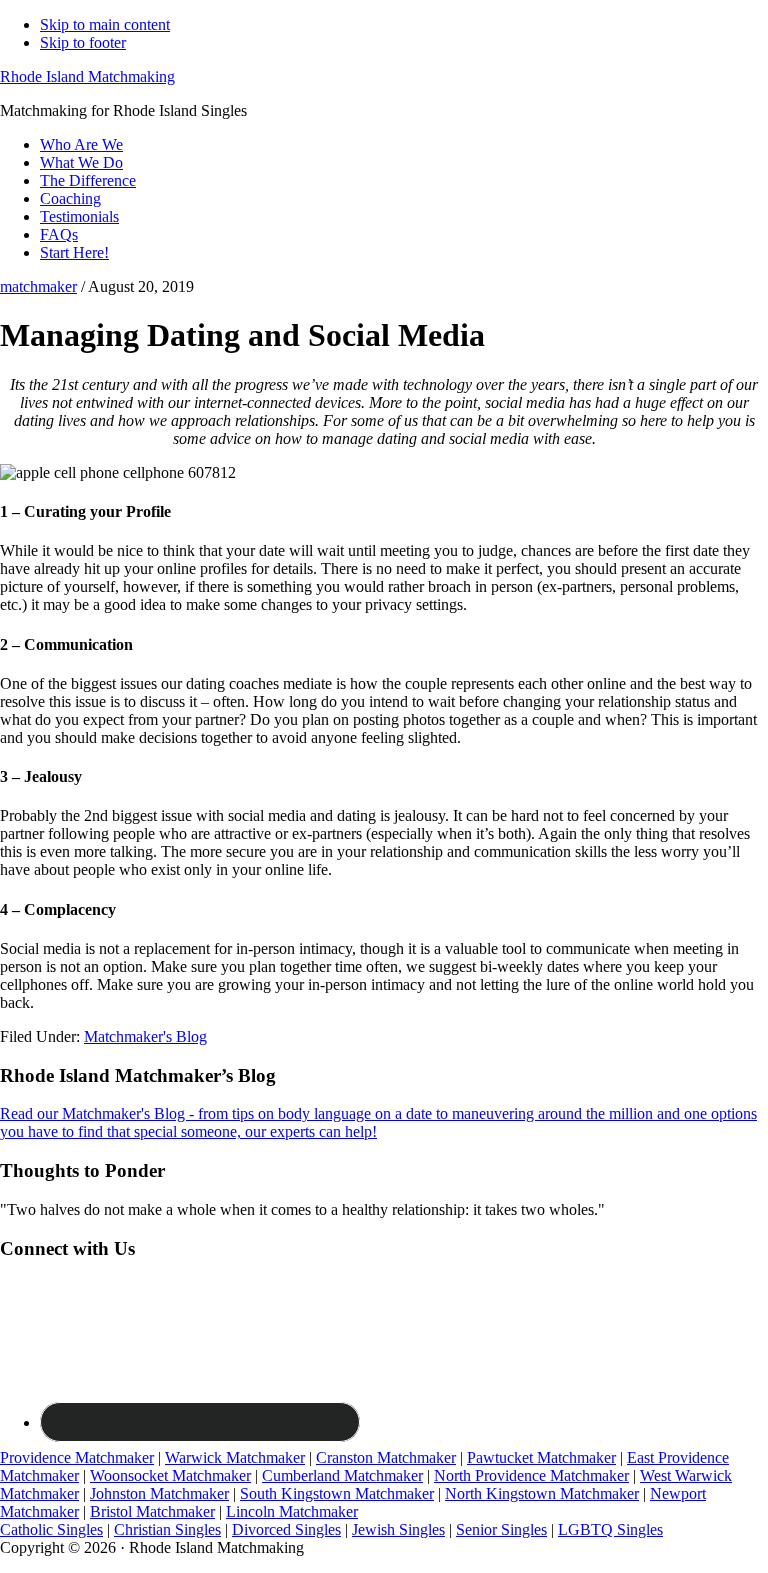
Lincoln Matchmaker (292, 1511)
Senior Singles (501, 1529)
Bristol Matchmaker (152, 1511)
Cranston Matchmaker (386, 1457)
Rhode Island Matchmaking (87, 76)
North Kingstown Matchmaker (542, 1493)
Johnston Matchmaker (159, 1493)
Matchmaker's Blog (145, 1036)
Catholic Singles (51, 1529)
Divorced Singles (286, 1529)
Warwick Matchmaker (235, 1457)
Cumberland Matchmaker (342, 1475)
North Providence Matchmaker (531, 1475)
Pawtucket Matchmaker (541, 1457)
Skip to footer (83, 42)
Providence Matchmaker (77, 1457)
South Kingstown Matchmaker (337, 1493)
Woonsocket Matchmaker (170, 1475)
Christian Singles (167, 1529)
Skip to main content (105, 24)
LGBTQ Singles (610, 1529)
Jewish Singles (398, 1529)
